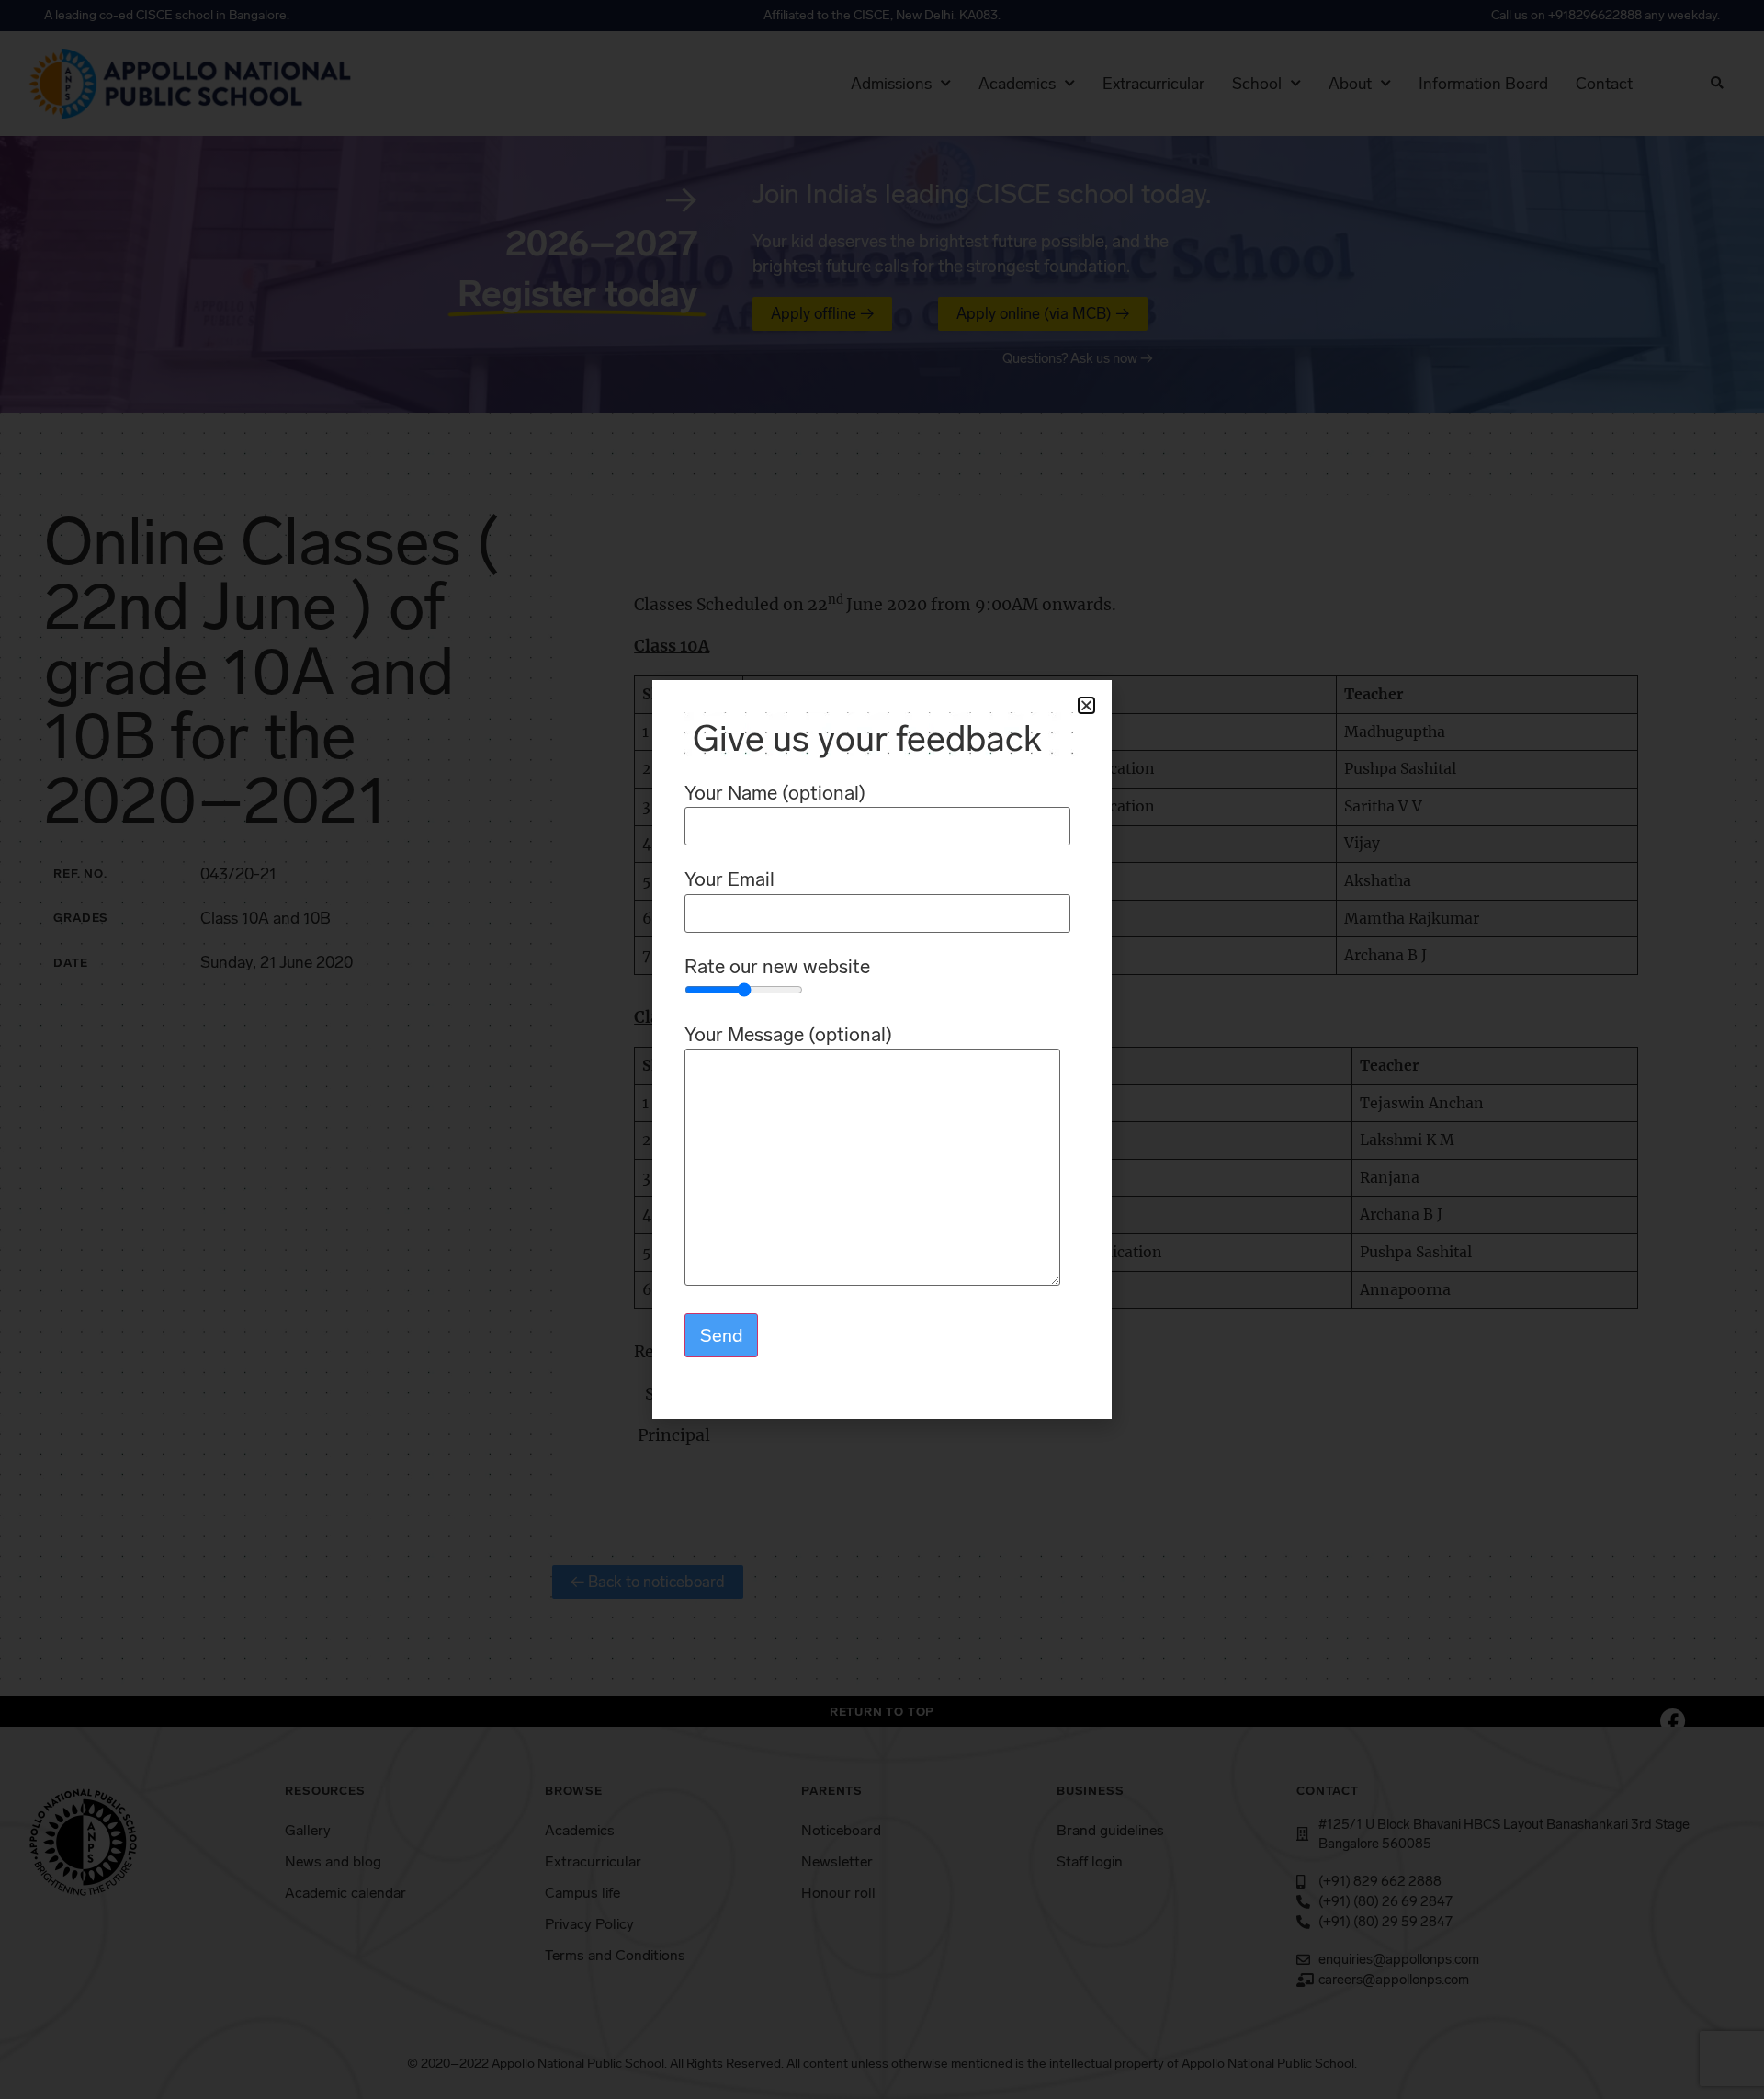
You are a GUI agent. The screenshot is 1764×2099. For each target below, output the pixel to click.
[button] (1086, 705)
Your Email (729, 880)
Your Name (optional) (775, 794)
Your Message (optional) (788, 1035)
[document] (882, 1049)
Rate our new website (777, 967)
